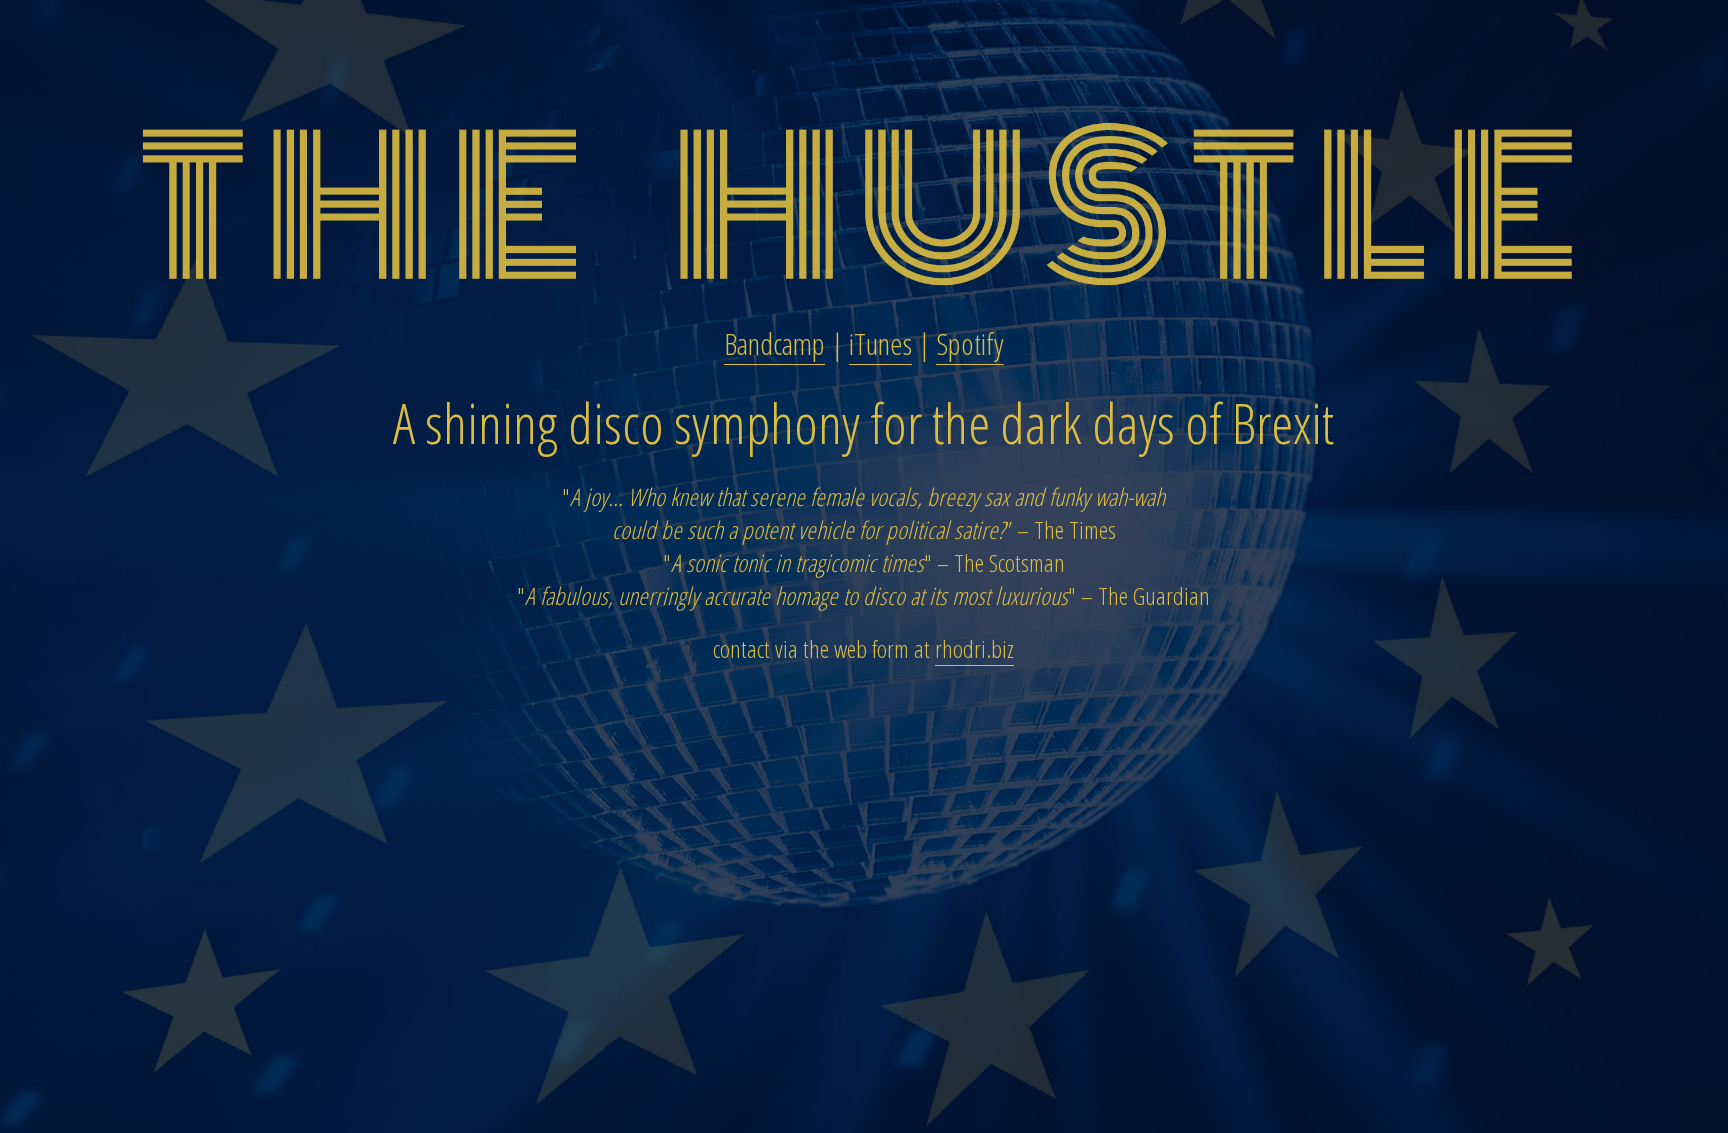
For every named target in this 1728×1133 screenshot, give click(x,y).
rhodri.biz (974, 648)
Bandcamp (774, 343)
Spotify (970, 343)
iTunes (880, 343)
